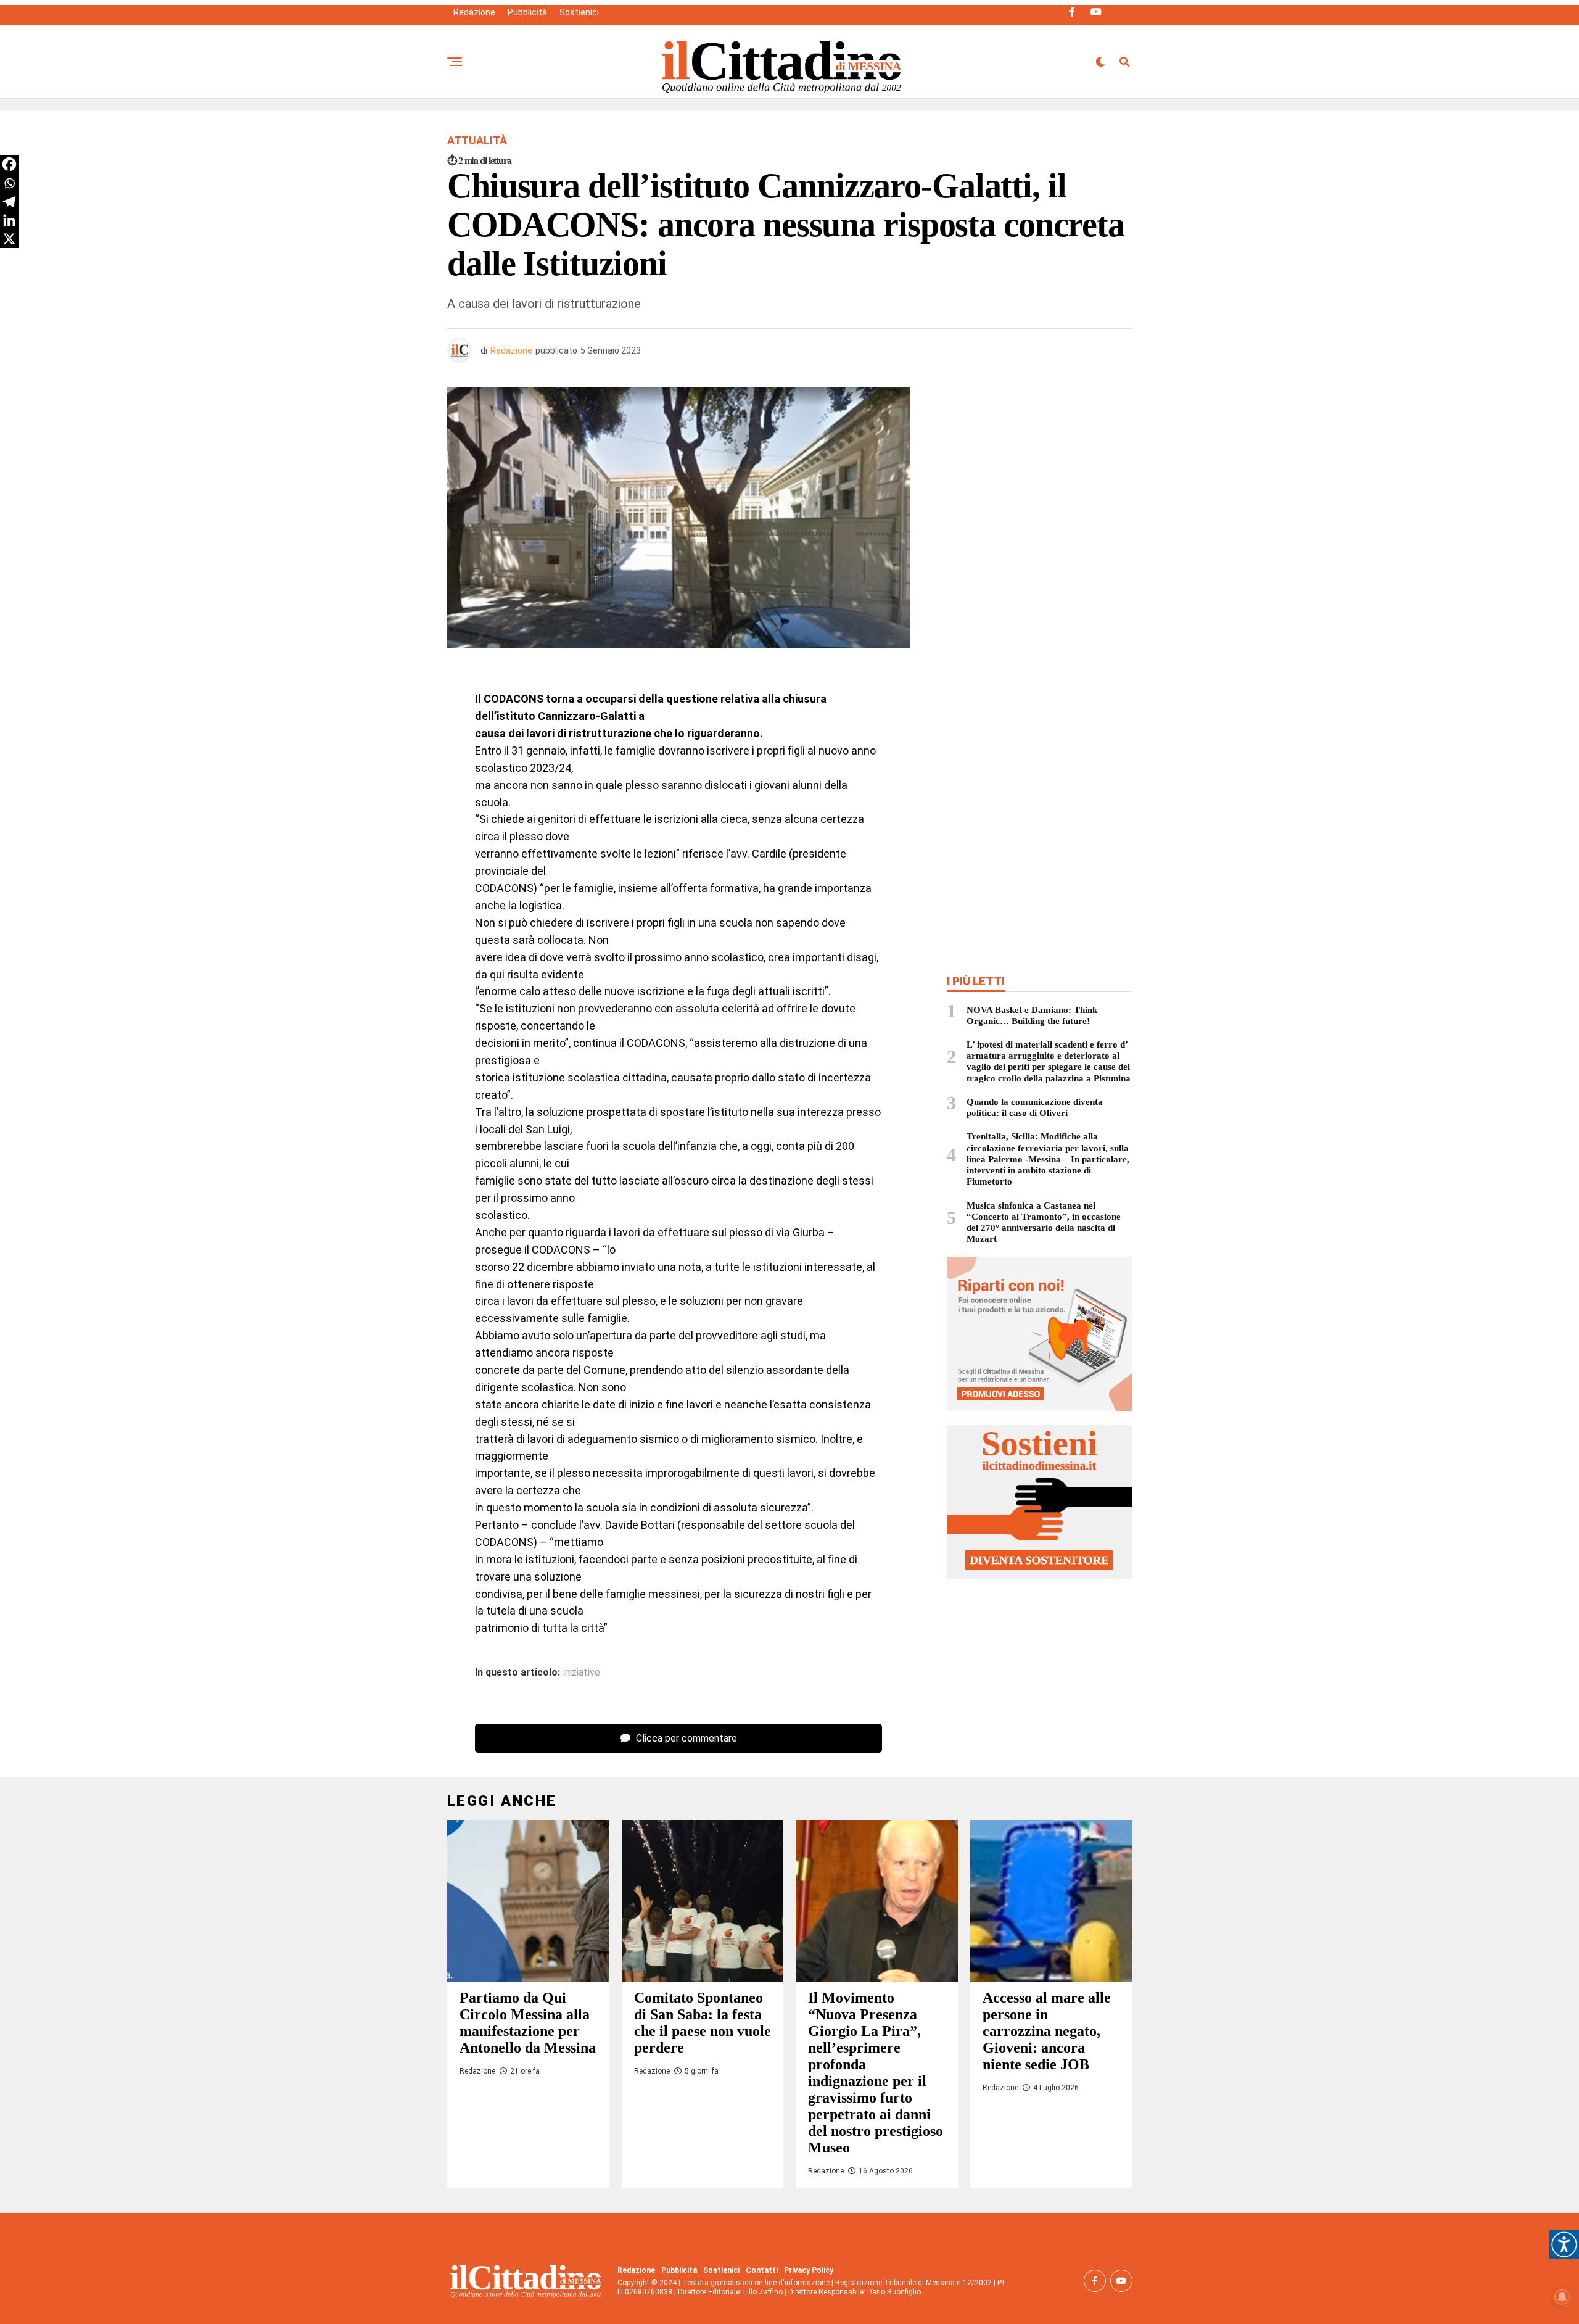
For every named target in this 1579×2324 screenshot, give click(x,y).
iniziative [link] (582, 1673)
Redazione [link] (474, 12)
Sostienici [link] (579, 12)
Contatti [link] (762, 2270)
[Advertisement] (1039, 477)
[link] (1564, 2244)
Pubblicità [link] (527, 12)
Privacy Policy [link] (809, 2270)
